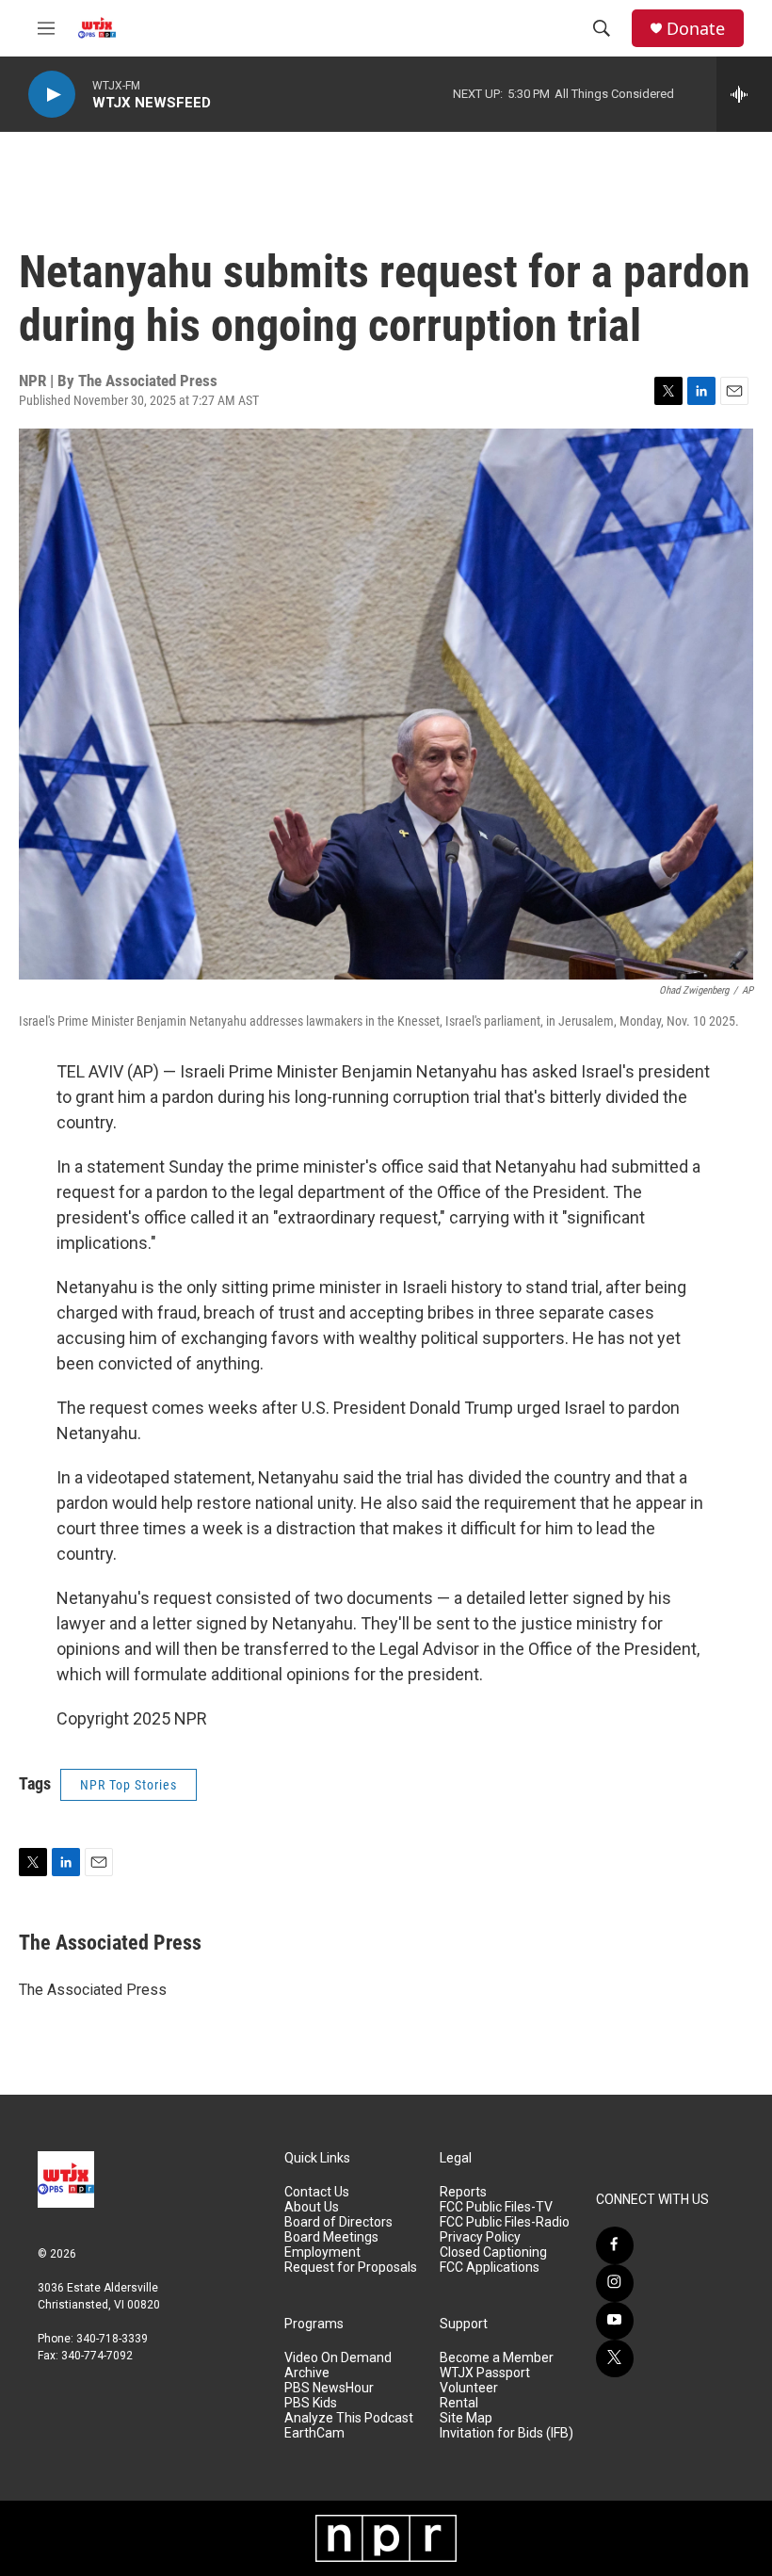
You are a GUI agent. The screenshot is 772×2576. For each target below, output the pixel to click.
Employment (322, 2252)
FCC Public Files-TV (496, 2207)
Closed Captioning (493, 2252)
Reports (463, 2192)
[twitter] (615, 2358)
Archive (307, 2373)
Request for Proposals (351, 2268)
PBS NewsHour (329, 2388)
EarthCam (314, 2433)
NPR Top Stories (129, 1785)
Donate (696, 29)
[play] (52, 95)
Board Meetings (331, 2237)
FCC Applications (490, 2268)
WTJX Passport (485, 2373)
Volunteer (469, 2388)
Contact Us (317, 2192)
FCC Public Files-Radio (505, 2222)
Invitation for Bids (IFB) (507, 2433)
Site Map (466, 2418)
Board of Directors (338, 2222)
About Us (312, 2207)
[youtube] (615, 2321)
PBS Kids (311, 2403)
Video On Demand (338, 2358)
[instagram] (615, 2283)
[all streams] (744, 94)
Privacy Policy (480, 2237)
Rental (459, 2403)
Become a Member (497, 2358)
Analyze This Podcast (349, 2418)
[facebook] (615, 2245)
